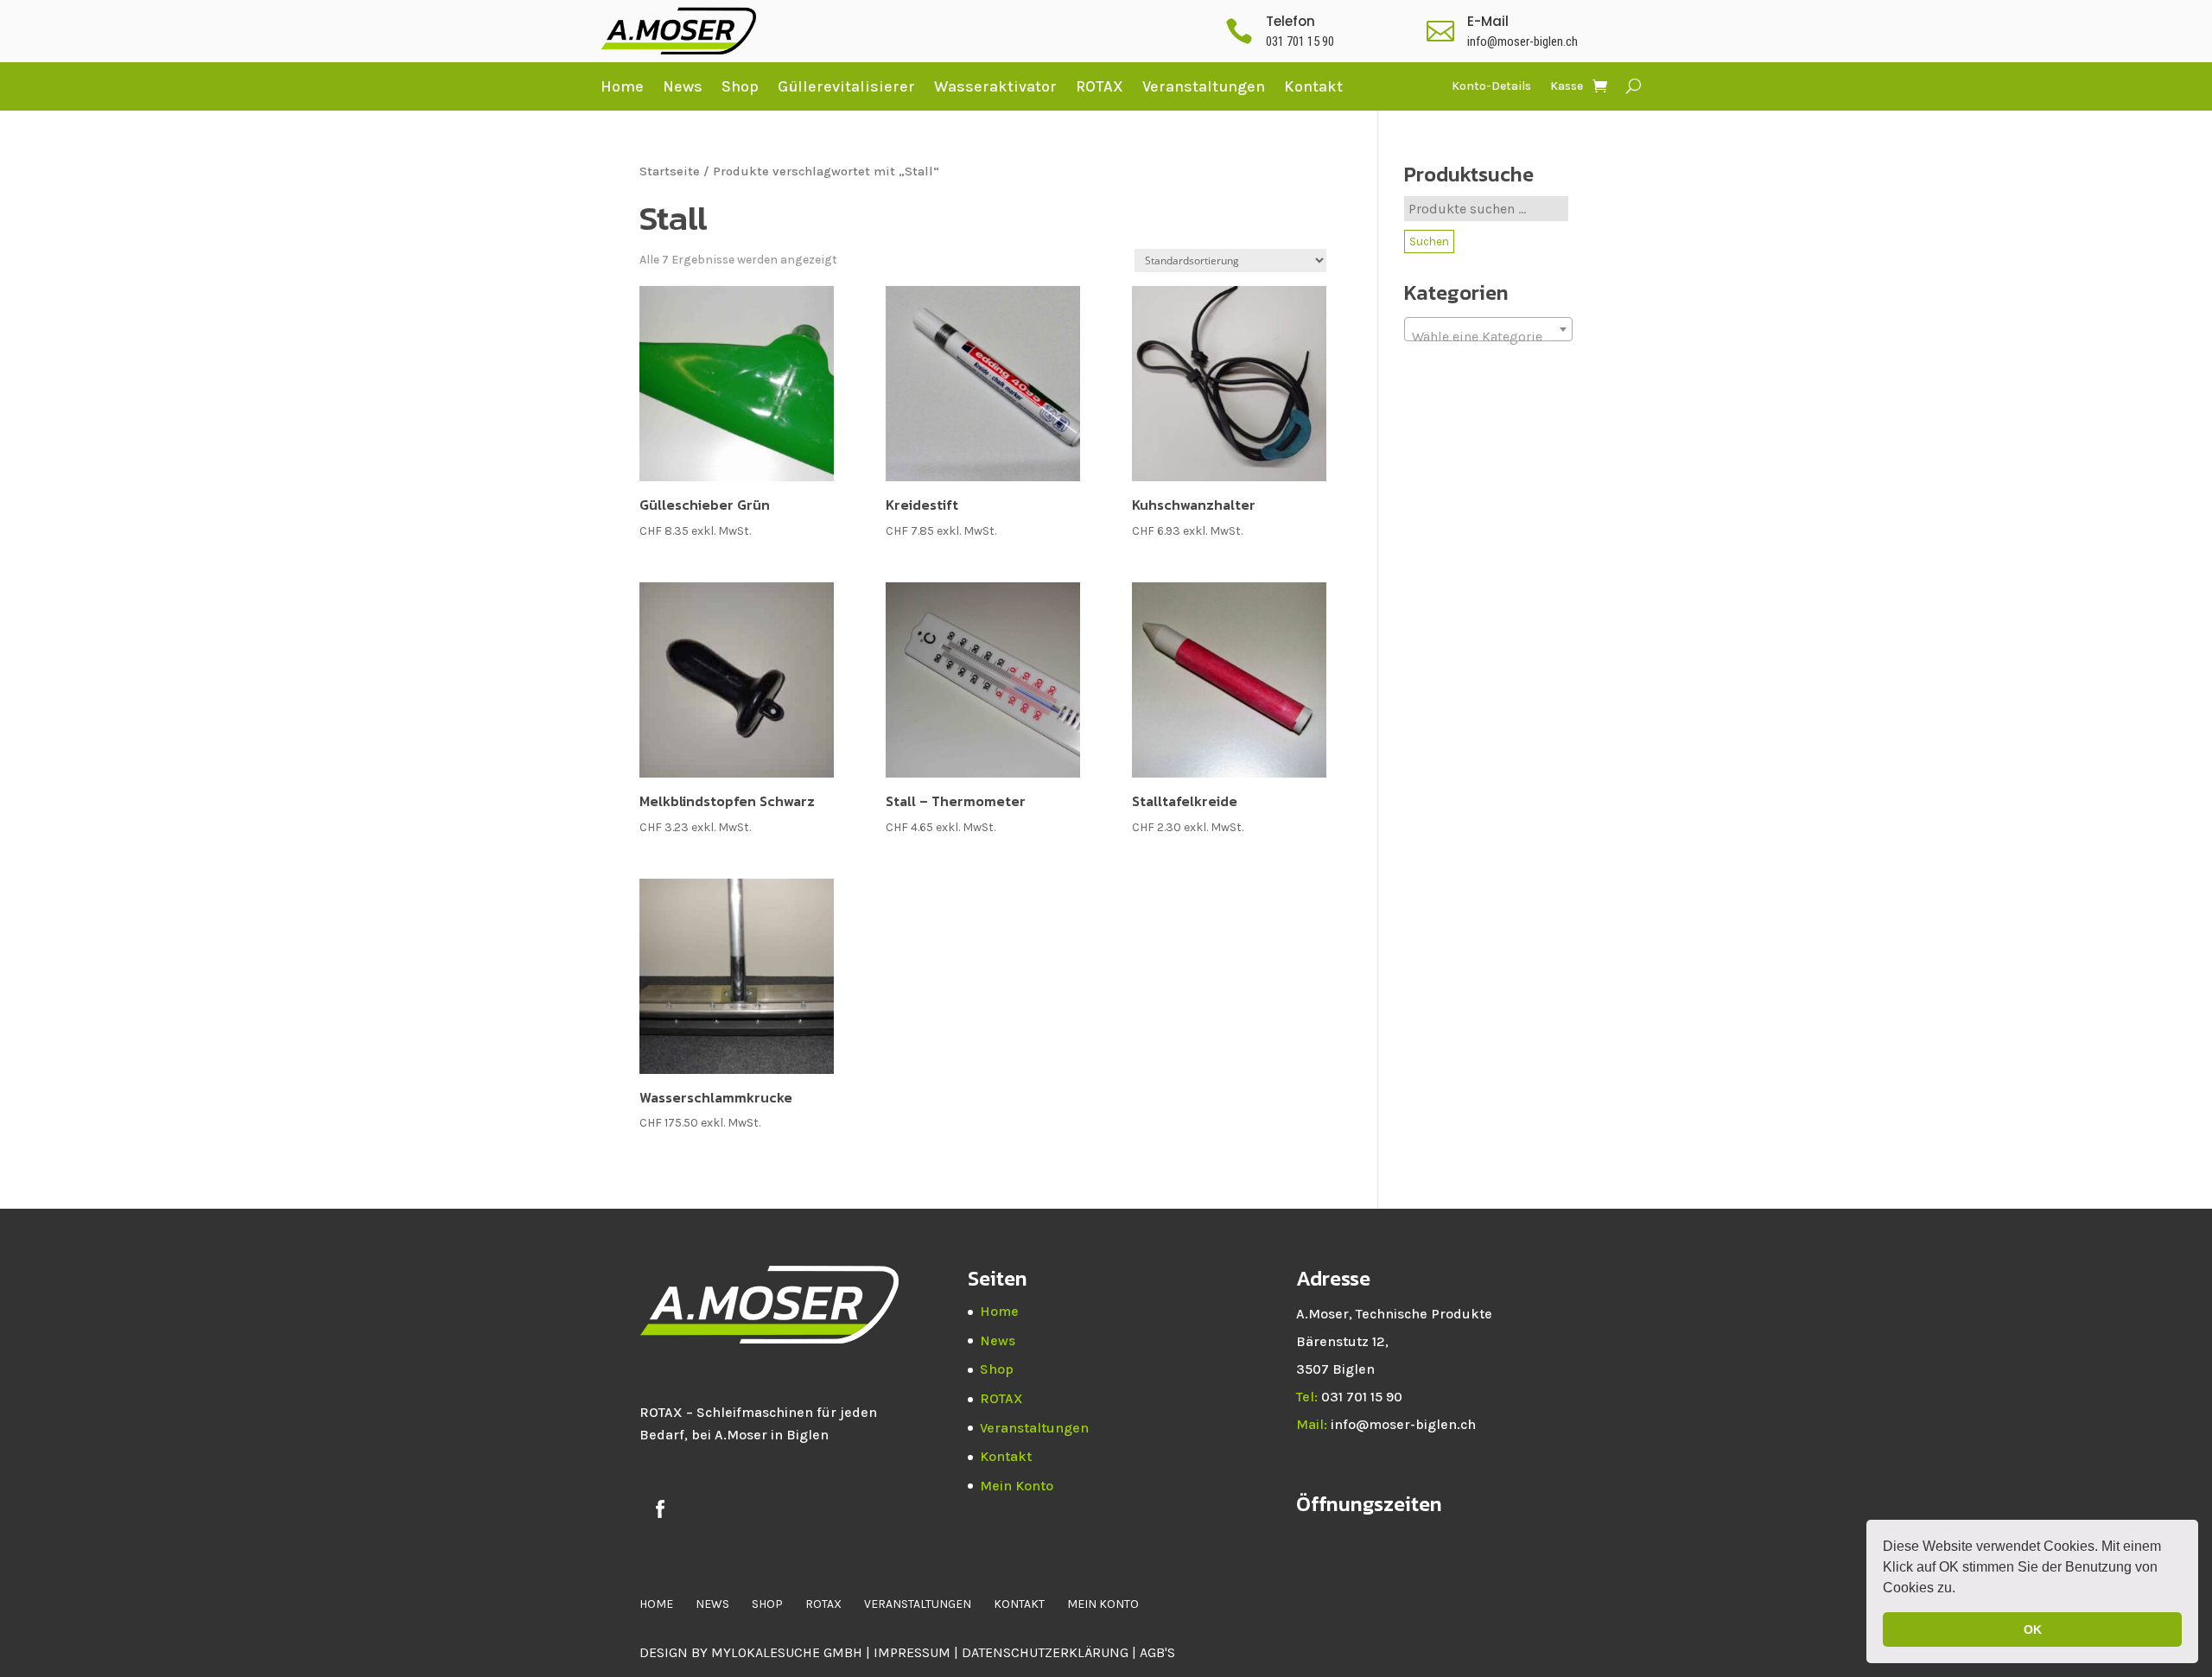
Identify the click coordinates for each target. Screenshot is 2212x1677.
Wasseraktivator (995, 86)
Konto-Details (1491, 87)
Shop (740, 86)
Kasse (1567, 87)
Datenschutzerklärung (1047, 1652)
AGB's (1157, 1652)
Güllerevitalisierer (846, 86)
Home (622, 86)
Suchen (1429, 241)
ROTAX (1100, 86)
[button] (1961, 1590)
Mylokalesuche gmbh (787, 1652)
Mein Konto (1017, 1486)
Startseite (670, 172)
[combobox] (1488, 329)
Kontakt (1313, 86)
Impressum (912, 1652)
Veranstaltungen (1204, 86)
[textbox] (1488, 337)
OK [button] (2033, 1629)
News (683, 86)
